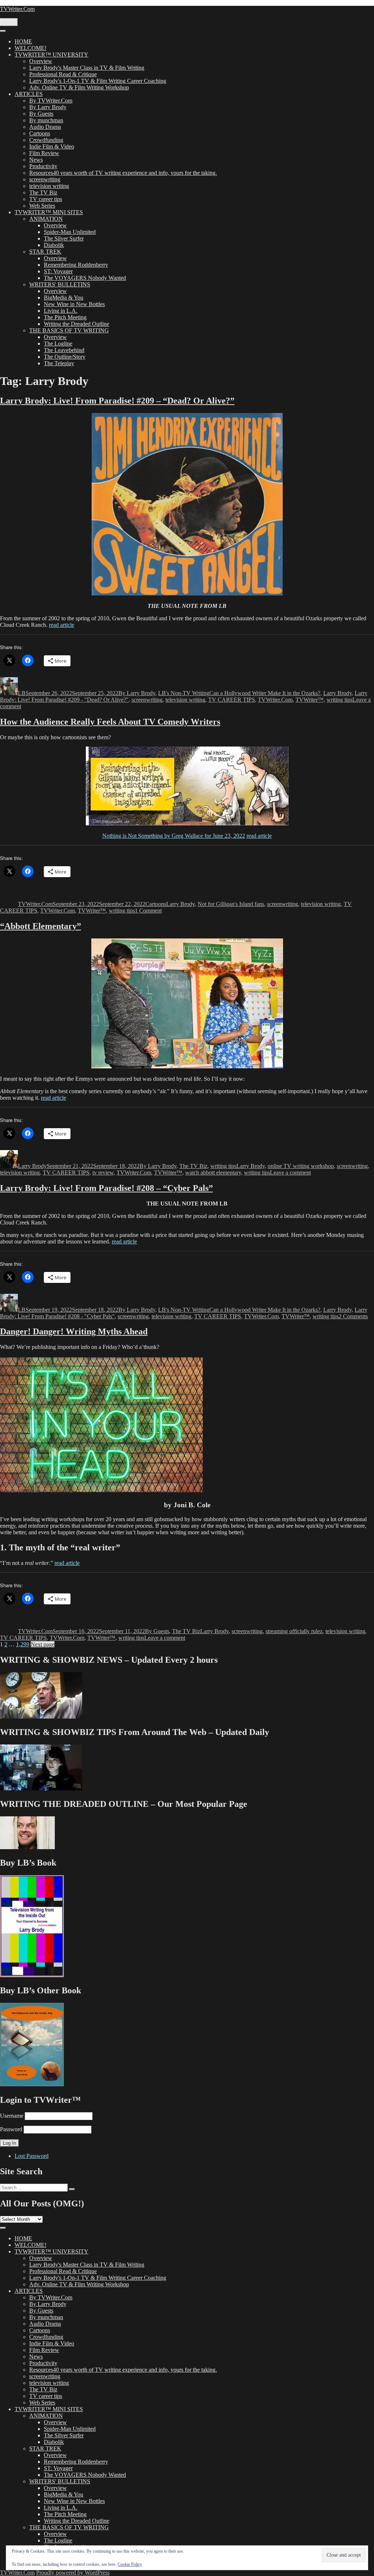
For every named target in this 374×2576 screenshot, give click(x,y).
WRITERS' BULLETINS (60, 284)
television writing (49, 186)
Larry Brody (337, 693)
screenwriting (45, 179)
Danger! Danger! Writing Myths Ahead (74, 1331)
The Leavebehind (64, 350)
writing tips (339, 700)
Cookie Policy (130, 2564)
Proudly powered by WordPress (73, 2573)
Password (11, 2129)
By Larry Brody (48, 107)
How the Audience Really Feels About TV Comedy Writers (110, 722)
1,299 (23, 1644)
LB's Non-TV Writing (184, 693)
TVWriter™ (310, 700)
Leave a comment (290, 1173)
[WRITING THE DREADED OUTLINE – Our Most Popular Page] (27, 1847)
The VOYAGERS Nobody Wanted (85, 278)
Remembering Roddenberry (76, 265)
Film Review (44, 153)
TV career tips (46, 199)
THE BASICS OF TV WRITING (69, 330)
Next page (43, 1644)
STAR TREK (45, 252)
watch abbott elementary (213, 1173)
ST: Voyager (58, 271)
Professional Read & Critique (63, 74)
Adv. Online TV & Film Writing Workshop (79, 87)
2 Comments (353, 1316)
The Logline (58, 344)
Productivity (43, 166)
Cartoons (40, 133)
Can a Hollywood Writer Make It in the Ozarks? (265, 693)
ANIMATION (46, 219)
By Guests (41, 114)
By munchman (46, 120)
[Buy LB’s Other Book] (32, 2084)
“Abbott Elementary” (41, 926)
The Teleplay (59, 363)
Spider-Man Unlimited (70, 232)
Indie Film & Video (52, 146)
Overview (41, 61)
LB (22, 693)
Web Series (42, 206)
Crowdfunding (46, 140)
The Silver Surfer (64, 238)
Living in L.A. (61, 311)
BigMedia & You (64, 298)
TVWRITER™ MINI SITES (49, 212)
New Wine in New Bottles (74, 304)
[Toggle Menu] (3, 31)
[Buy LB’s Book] (32, 1975)
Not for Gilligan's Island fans (231, 904)
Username (12, 2116)
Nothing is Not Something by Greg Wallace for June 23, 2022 (174, 836)
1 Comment (148, 911)
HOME (23, 41)
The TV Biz (43, 192)
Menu (9, 22)
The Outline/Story (65, 357)
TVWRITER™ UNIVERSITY (51, 55)
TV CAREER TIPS (232, 700)
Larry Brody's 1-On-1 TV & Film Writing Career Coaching (98, 81)
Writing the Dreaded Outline (77, 324)
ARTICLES (29, 94)
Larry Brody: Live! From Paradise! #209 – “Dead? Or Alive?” (117, 401)
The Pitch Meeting (65, 317)
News (36, 160)
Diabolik (54, 245)
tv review (103, 1173)
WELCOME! (30, 48)
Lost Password (32, 2156)
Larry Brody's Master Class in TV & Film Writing (87, 68)
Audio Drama (45, 127)
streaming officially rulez (294, 1631)
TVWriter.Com (17, 9)
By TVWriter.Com (51, 101)
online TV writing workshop (301, 1166)
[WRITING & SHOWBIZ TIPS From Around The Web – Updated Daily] (41, 1788)
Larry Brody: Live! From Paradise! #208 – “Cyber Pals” (106, 1188)
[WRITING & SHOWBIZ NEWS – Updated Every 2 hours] (41, 1717)
